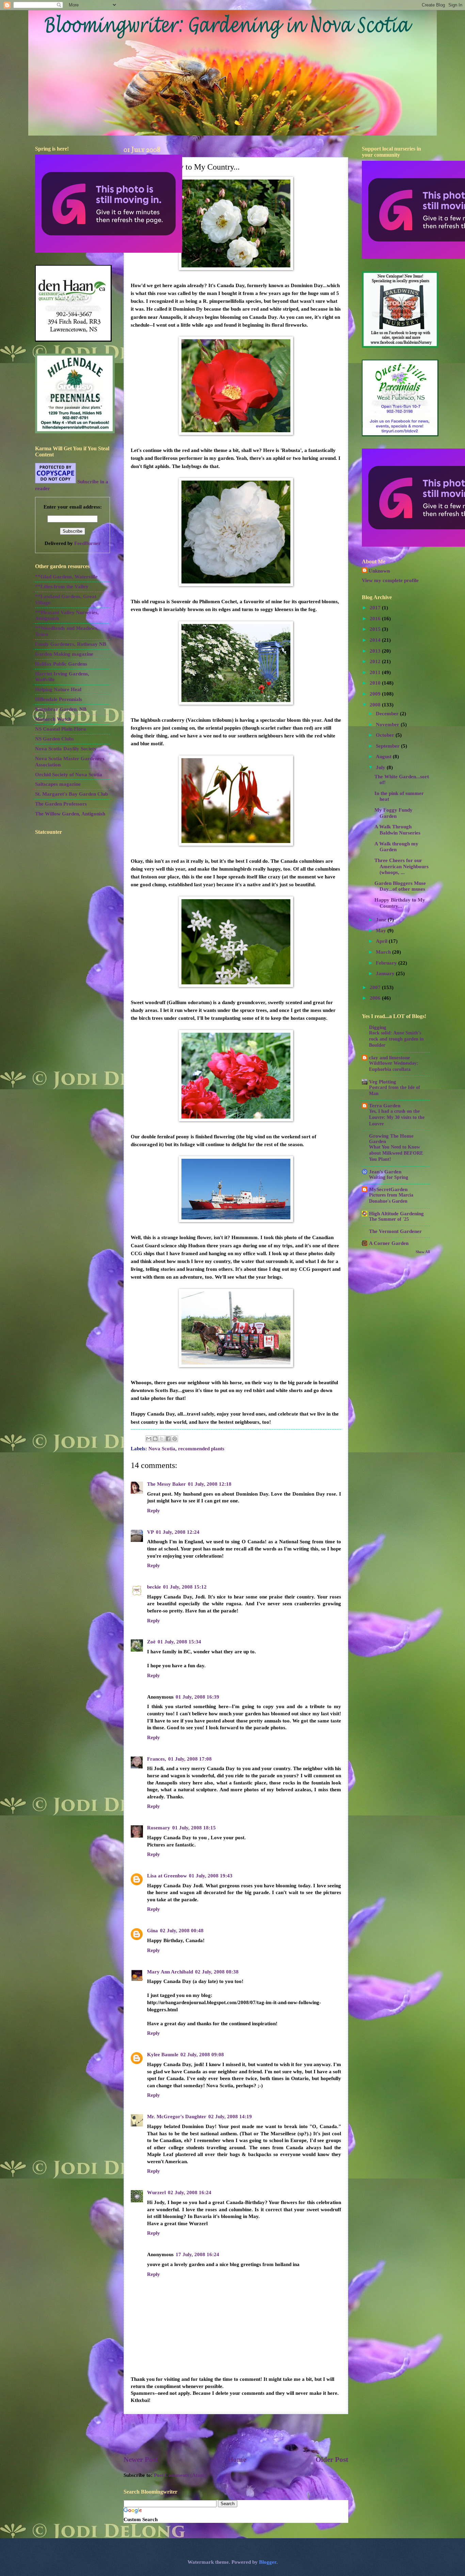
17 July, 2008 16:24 (197, 2254)
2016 (376, 619)
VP (150, 1532)
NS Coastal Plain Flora (61, 729)
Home (237, 2460)
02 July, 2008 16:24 (190, 2192)
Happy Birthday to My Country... (400, 903)
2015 (376, 629)
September (388, 746)
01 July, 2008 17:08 (190, 1759)
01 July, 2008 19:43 (211, 1876)
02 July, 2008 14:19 (230, 2117)
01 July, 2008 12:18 (210, 1484)
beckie (154, 1587)
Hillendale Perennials (59, 699)
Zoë (151, 1642)
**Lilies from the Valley (62, 587)
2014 (376, 640)
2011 (376, 672)
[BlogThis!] (155, 1439)
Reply (154, 1511)
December (388, 714)
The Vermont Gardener (395, 1231)
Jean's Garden (385, 1172)
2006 (376, 998)
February (387, 963)
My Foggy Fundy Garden (394, 813)
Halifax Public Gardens (61, 664)
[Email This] (149, 1439)
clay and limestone (390, 1058)
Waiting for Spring (389, 1177)
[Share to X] (162, 1439)
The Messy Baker (166, 1484)
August (384, 756)
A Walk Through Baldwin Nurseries (397, 830)
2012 (376, 661)
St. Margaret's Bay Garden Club (71, 794)
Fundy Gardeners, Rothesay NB (71, 644)
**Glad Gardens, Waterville (66, 577)
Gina (153, 1931)
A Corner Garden (389, 1243)
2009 (376, 694)
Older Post (332, 2460)
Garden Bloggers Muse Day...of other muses (400, 886)
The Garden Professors (61, 804)
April (382, 941)
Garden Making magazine (64, 654)
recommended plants (201, 1449)
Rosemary (159, 1828)
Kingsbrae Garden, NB (61, 709)
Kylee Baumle (163, 2055)
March (384, 952)
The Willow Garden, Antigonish (70, 814)
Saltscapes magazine (58, 784)
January (386, 973)
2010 (376, 683)
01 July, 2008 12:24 (178, 1532)
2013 (376, 651)
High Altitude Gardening (396, 1214)
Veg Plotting (383, 1082)
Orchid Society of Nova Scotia (69, 775)
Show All (423, 1252)
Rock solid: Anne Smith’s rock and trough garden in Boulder (396, 1039)
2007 (376, 987)
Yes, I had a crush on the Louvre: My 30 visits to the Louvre (397, 1117)
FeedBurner (87, 543)
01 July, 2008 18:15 (194, 1828)
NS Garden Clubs (54, 739)
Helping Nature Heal (58, 689)
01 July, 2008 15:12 (185, 1587)
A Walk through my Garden (396, 847)
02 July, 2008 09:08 (202, 2055)
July (381, 767)
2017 (376, 608)
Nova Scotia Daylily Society (66, 749)
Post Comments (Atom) (180, 2475)
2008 (376, 705)
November (388, 724)
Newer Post (141, 2460)
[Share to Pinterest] (175, 1439)
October (386, 735)
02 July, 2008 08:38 (217, 1972)
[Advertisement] (236, 2435)
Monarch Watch (53, 719)
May (382, 931)
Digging (378, 1027)
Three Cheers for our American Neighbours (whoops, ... (402, 866)
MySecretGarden (388, 1189)
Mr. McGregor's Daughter (177, 2117)
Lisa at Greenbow (167, 1876)
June (382, 920)
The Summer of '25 (389, 1219)
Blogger (268, 2562)
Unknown (379, 571)
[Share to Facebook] (168, 1439)
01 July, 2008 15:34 (179, 1642)
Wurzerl (156, 2192)
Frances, (157, 1759)
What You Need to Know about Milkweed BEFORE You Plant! (396, 1153)
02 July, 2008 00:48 (182, 1931)
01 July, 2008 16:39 (197, 1697)
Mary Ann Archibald (170, 1972)
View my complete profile (390, 580)
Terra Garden (385, 1106)
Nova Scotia (162, 1449)
